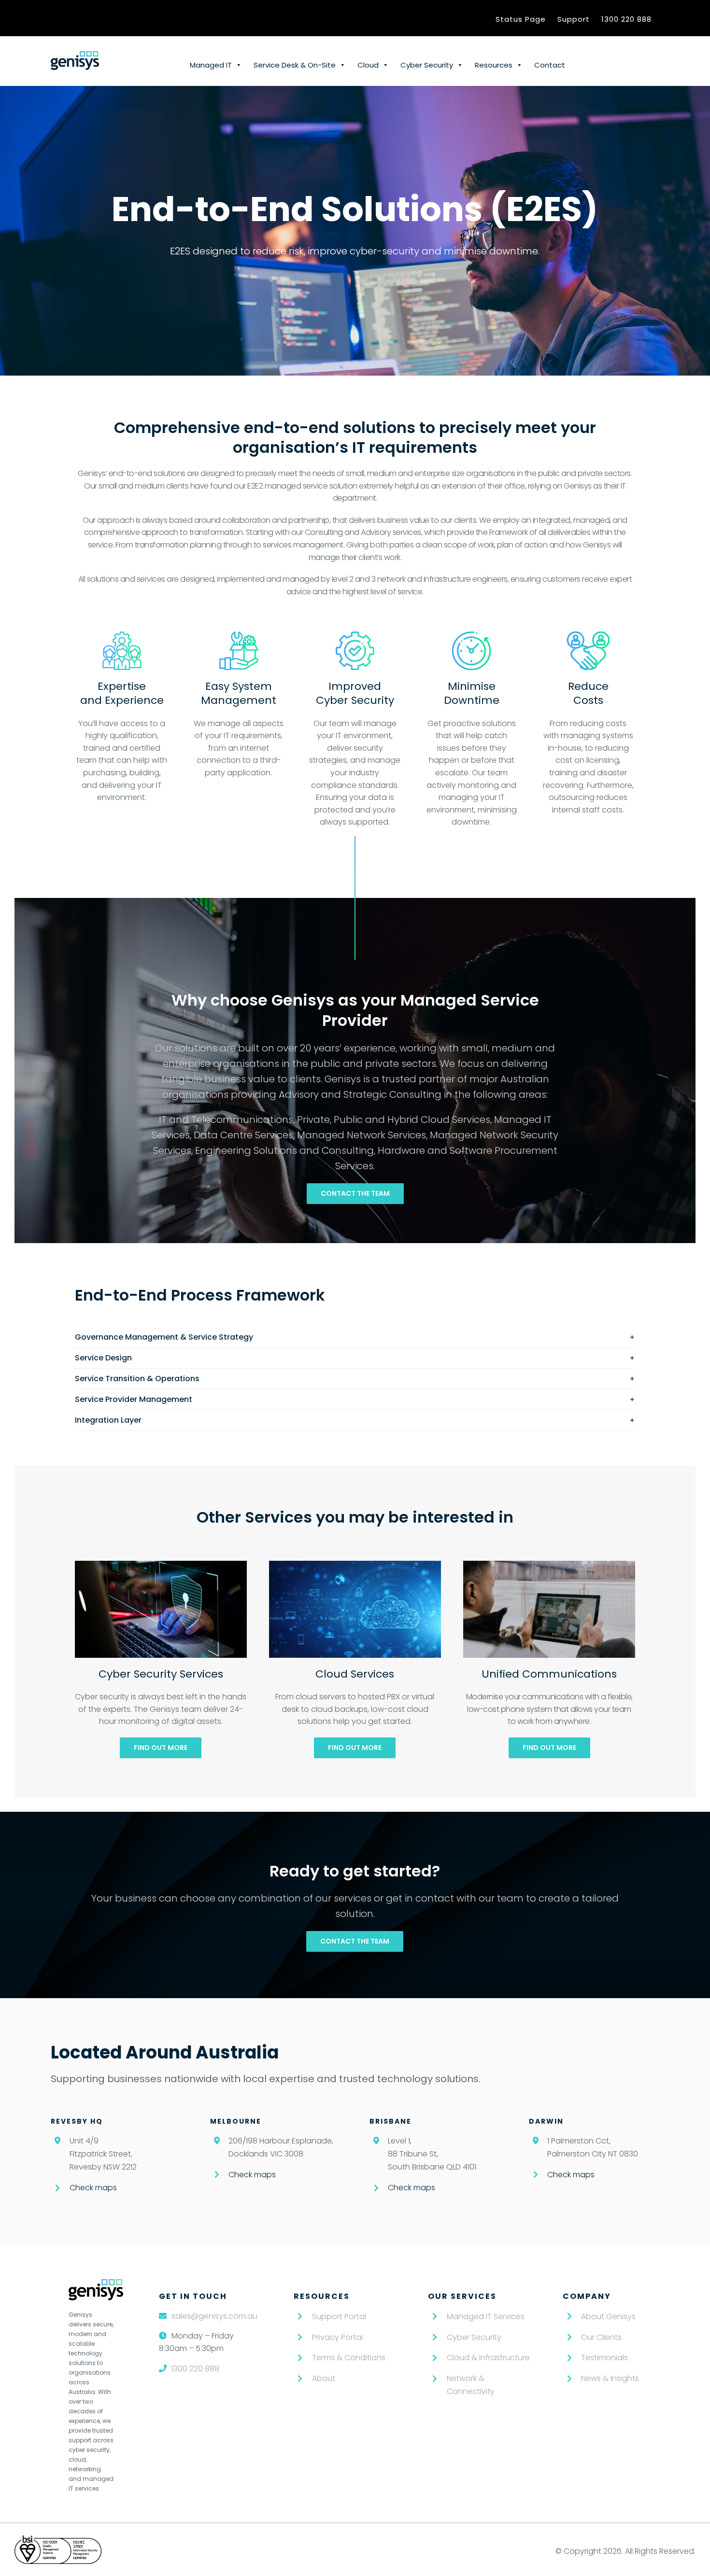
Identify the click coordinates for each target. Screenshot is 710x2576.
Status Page (521, 19)
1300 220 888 (626, 19)
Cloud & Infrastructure (488, 2358)
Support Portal (339, 2317)
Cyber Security (427, 65)
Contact (550, 65)
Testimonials (604, 2358)
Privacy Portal (337, 2337)
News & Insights (610, 2378)
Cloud (368, 65)
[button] (355, 1337)
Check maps (93, 2188)
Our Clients (601, 2337)
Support (574, 19)
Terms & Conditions (349, 2358)
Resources (494, 65)
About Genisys (608, 2317)
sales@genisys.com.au (214, 2316)
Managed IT (211, 65)
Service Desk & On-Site (295, 65)
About (324, 2378)
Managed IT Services (486, 2317)
